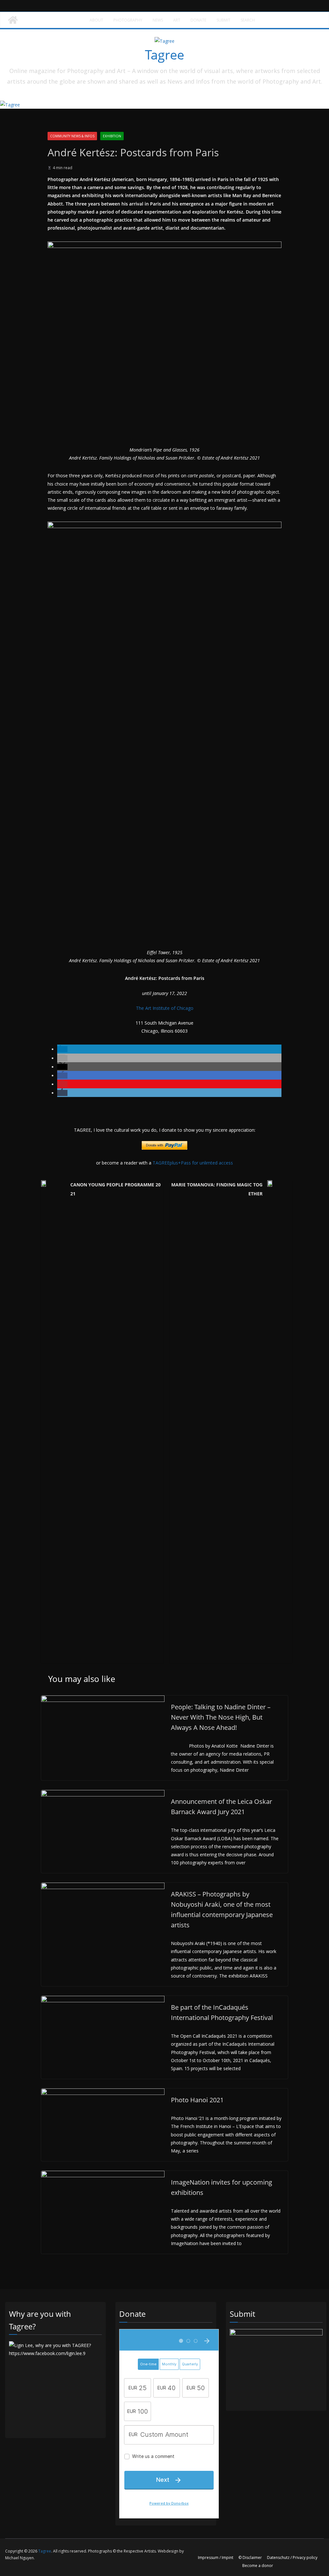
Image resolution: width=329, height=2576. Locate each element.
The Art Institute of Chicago (165, 1008)
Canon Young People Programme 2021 (116, 1189)
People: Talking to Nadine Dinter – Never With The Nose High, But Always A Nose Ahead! (221, 1717)
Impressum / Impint (216, 2558)
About (96, 20)
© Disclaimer (250, 2558)
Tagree (164, 55)
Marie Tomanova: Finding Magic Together (217, 1189)
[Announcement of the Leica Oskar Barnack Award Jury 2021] (103, 1794)
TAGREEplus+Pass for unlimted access (193, 1163)
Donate (198, 20)
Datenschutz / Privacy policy (292, 2558)
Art (177, 20)
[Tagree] (13, 20)
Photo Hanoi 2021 (197, 2100)
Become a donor (258, 2566)
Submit (223, 20)
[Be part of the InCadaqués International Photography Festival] (103, 2000)
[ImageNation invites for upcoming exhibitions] (103, 2175)
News (158, 20)
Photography (128, 20)
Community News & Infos (72, 136)
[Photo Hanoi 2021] (103, 2092)
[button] (62, 1049)
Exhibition (112, 136)
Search (248, 20)
